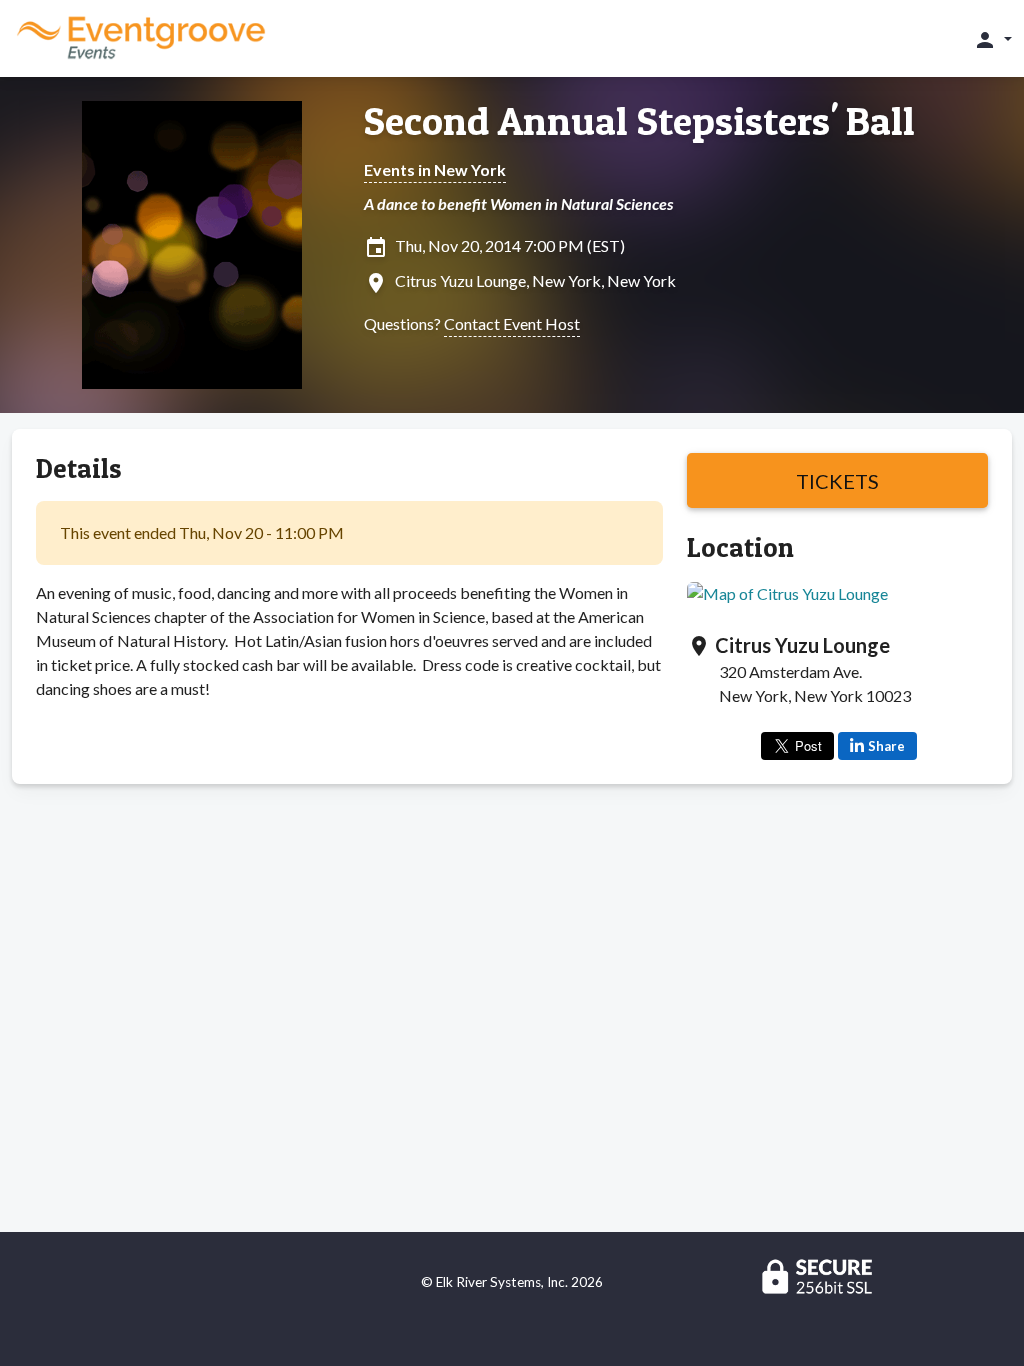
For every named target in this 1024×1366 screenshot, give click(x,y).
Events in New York (435, 169)
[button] (992, 39)
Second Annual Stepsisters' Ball (639, 121)
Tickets (837, 481)
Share (886, 746)
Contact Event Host (512, 323)
